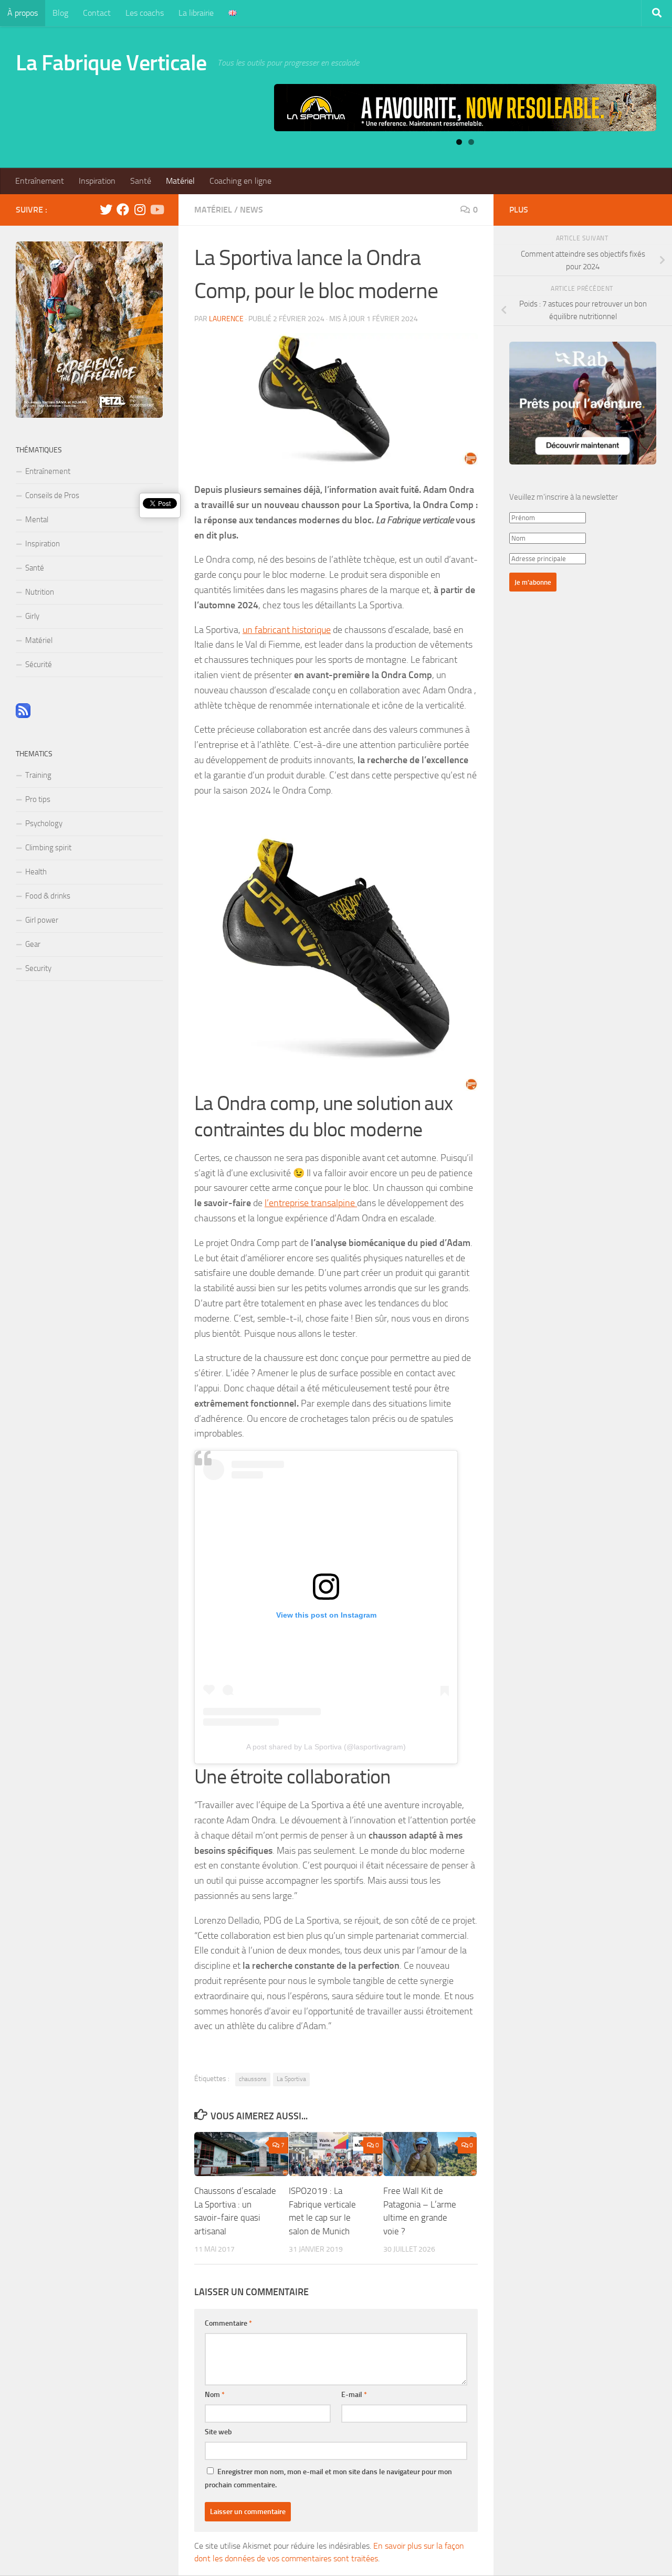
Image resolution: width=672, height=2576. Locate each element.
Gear (33, 944)
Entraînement (40, 181)
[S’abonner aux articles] (23, 715)
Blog (60, 13)
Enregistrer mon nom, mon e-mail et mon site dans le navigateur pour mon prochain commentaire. (328, 2478)
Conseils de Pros (52, 495)
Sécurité (39, 664)
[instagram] (140, 209)
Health (36, 872)
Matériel (180, 181)
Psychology (44, 824)
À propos (23, 13)
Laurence (226, 319)
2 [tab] (471, 142)
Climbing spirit (48, 848)
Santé (141, 181)
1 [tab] (459, 142)
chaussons (253, 2079)
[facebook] (123, 209)
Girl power (42, 920)
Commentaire (228, 2323)
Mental (37, 520)
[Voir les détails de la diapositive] (465, 108)
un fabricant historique (287, 630)
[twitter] (106, 209)
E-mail (354, 2395)
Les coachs (145, 13)
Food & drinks (48, 896)
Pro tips (38, 799)
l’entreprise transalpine (311, 1203)
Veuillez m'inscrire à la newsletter (564, 497)
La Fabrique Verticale (111, 63)
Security (38, 968)
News (251, 210)
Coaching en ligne (240, 181)
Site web (218, 2432)
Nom (215, 2395)
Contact (97, 13)
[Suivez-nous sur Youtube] (156, 209)
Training (38, 775)
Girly (32, 616)
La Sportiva (291, 2079)
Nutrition (40, 592)
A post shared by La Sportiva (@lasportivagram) (326, 1747)
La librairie (196, 13)
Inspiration (97, 181)
